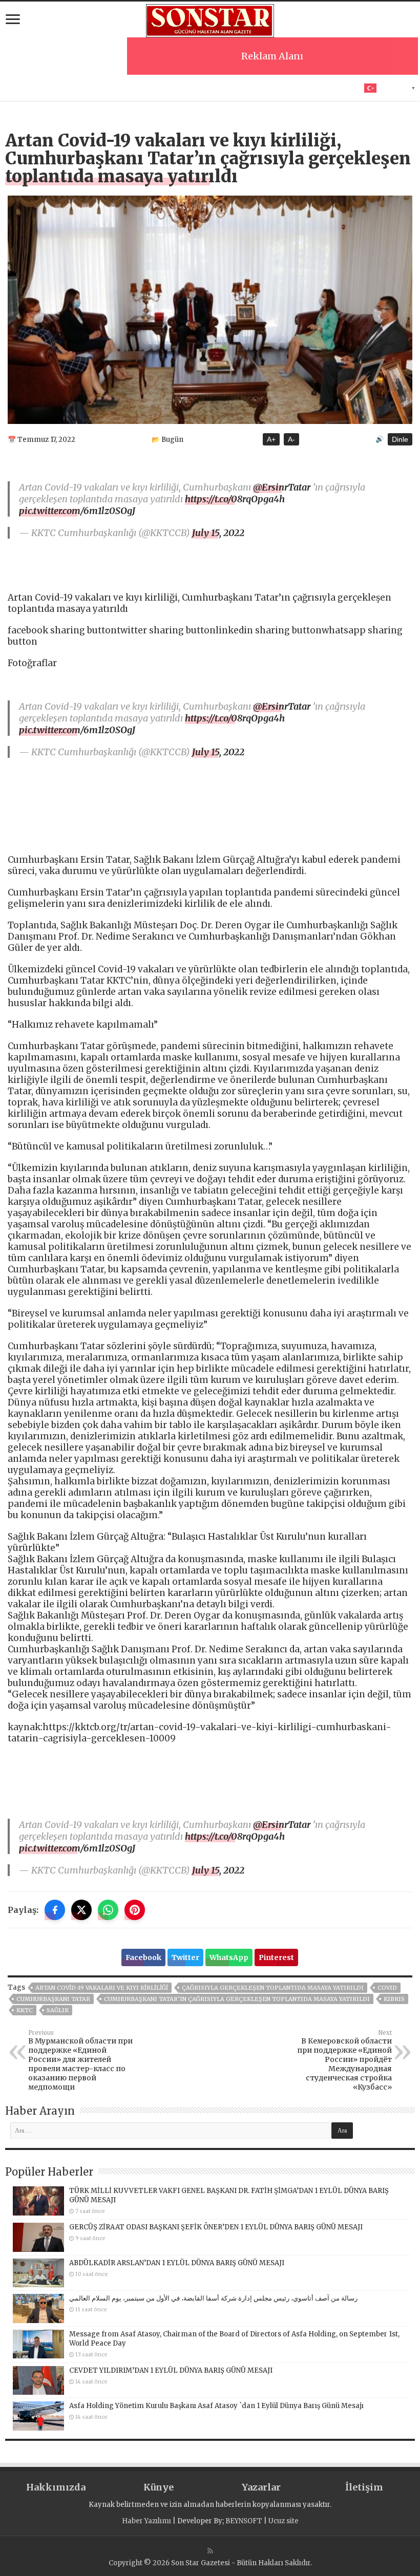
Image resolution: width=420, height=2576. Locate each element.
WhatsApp (229, 1957)
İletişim (364, 2487)
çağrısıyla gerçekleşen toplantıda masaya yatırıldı (273, 1988)
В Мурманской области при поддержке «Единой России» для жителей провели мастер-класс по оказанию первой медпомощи (80, 2060)
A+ (271, 439)
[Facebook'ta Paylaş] (55, 1910)
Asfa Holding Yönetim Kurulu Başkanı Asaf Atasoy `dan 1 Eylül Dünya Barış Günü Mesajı (216, 2406)
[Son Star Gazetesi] (210, 19)
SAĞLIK (58, 2010)
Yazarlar (261, 2487)
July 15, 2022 (218, 533)
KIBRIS (394, 1999)
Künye (159, 2487)
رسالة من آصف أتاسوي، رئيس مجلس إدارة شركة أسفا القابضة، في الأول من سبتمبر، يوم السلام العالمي (213, 2298)
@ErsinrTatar (282, 487)
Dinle (400, 439)
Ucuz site (283, 2521)
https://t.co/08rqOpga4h (235, 499)
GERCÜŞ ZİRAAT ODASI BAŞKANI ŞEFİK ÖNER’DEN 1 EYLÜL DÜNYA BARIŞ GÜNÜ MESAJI (216, 2227)
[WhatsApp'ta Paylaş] (108, 1910)
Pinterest (276, 1957)
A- (291, 439)
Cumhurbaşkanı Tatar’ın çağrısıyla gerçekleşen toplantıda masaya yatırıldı (237, 1999)
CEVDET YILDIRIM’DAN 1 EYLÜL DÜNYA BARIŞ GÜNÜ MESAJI (171, 2370)
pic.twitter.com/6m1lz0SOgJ (77, 511)
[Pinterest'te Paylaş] (135, 1910)
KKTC (25, 2010)
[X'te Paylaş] (81, 1910)
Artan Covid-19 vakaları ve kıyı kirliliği (102, 1988)
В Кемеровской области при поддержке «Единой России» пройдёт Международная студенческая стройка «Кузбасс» (344, 2060)
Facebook (143, 1957)
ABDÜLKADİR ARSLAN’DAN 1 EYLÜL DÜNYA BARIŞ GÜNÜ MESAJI (177, 2263)
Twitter (185, 1957)
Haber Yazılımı (146, 2521)
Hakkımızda (56, 2487)
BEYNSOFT (244, 2521)
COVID (387, 1988)
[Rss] (210, 2551)
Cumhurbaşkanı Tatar (53, 1999)
